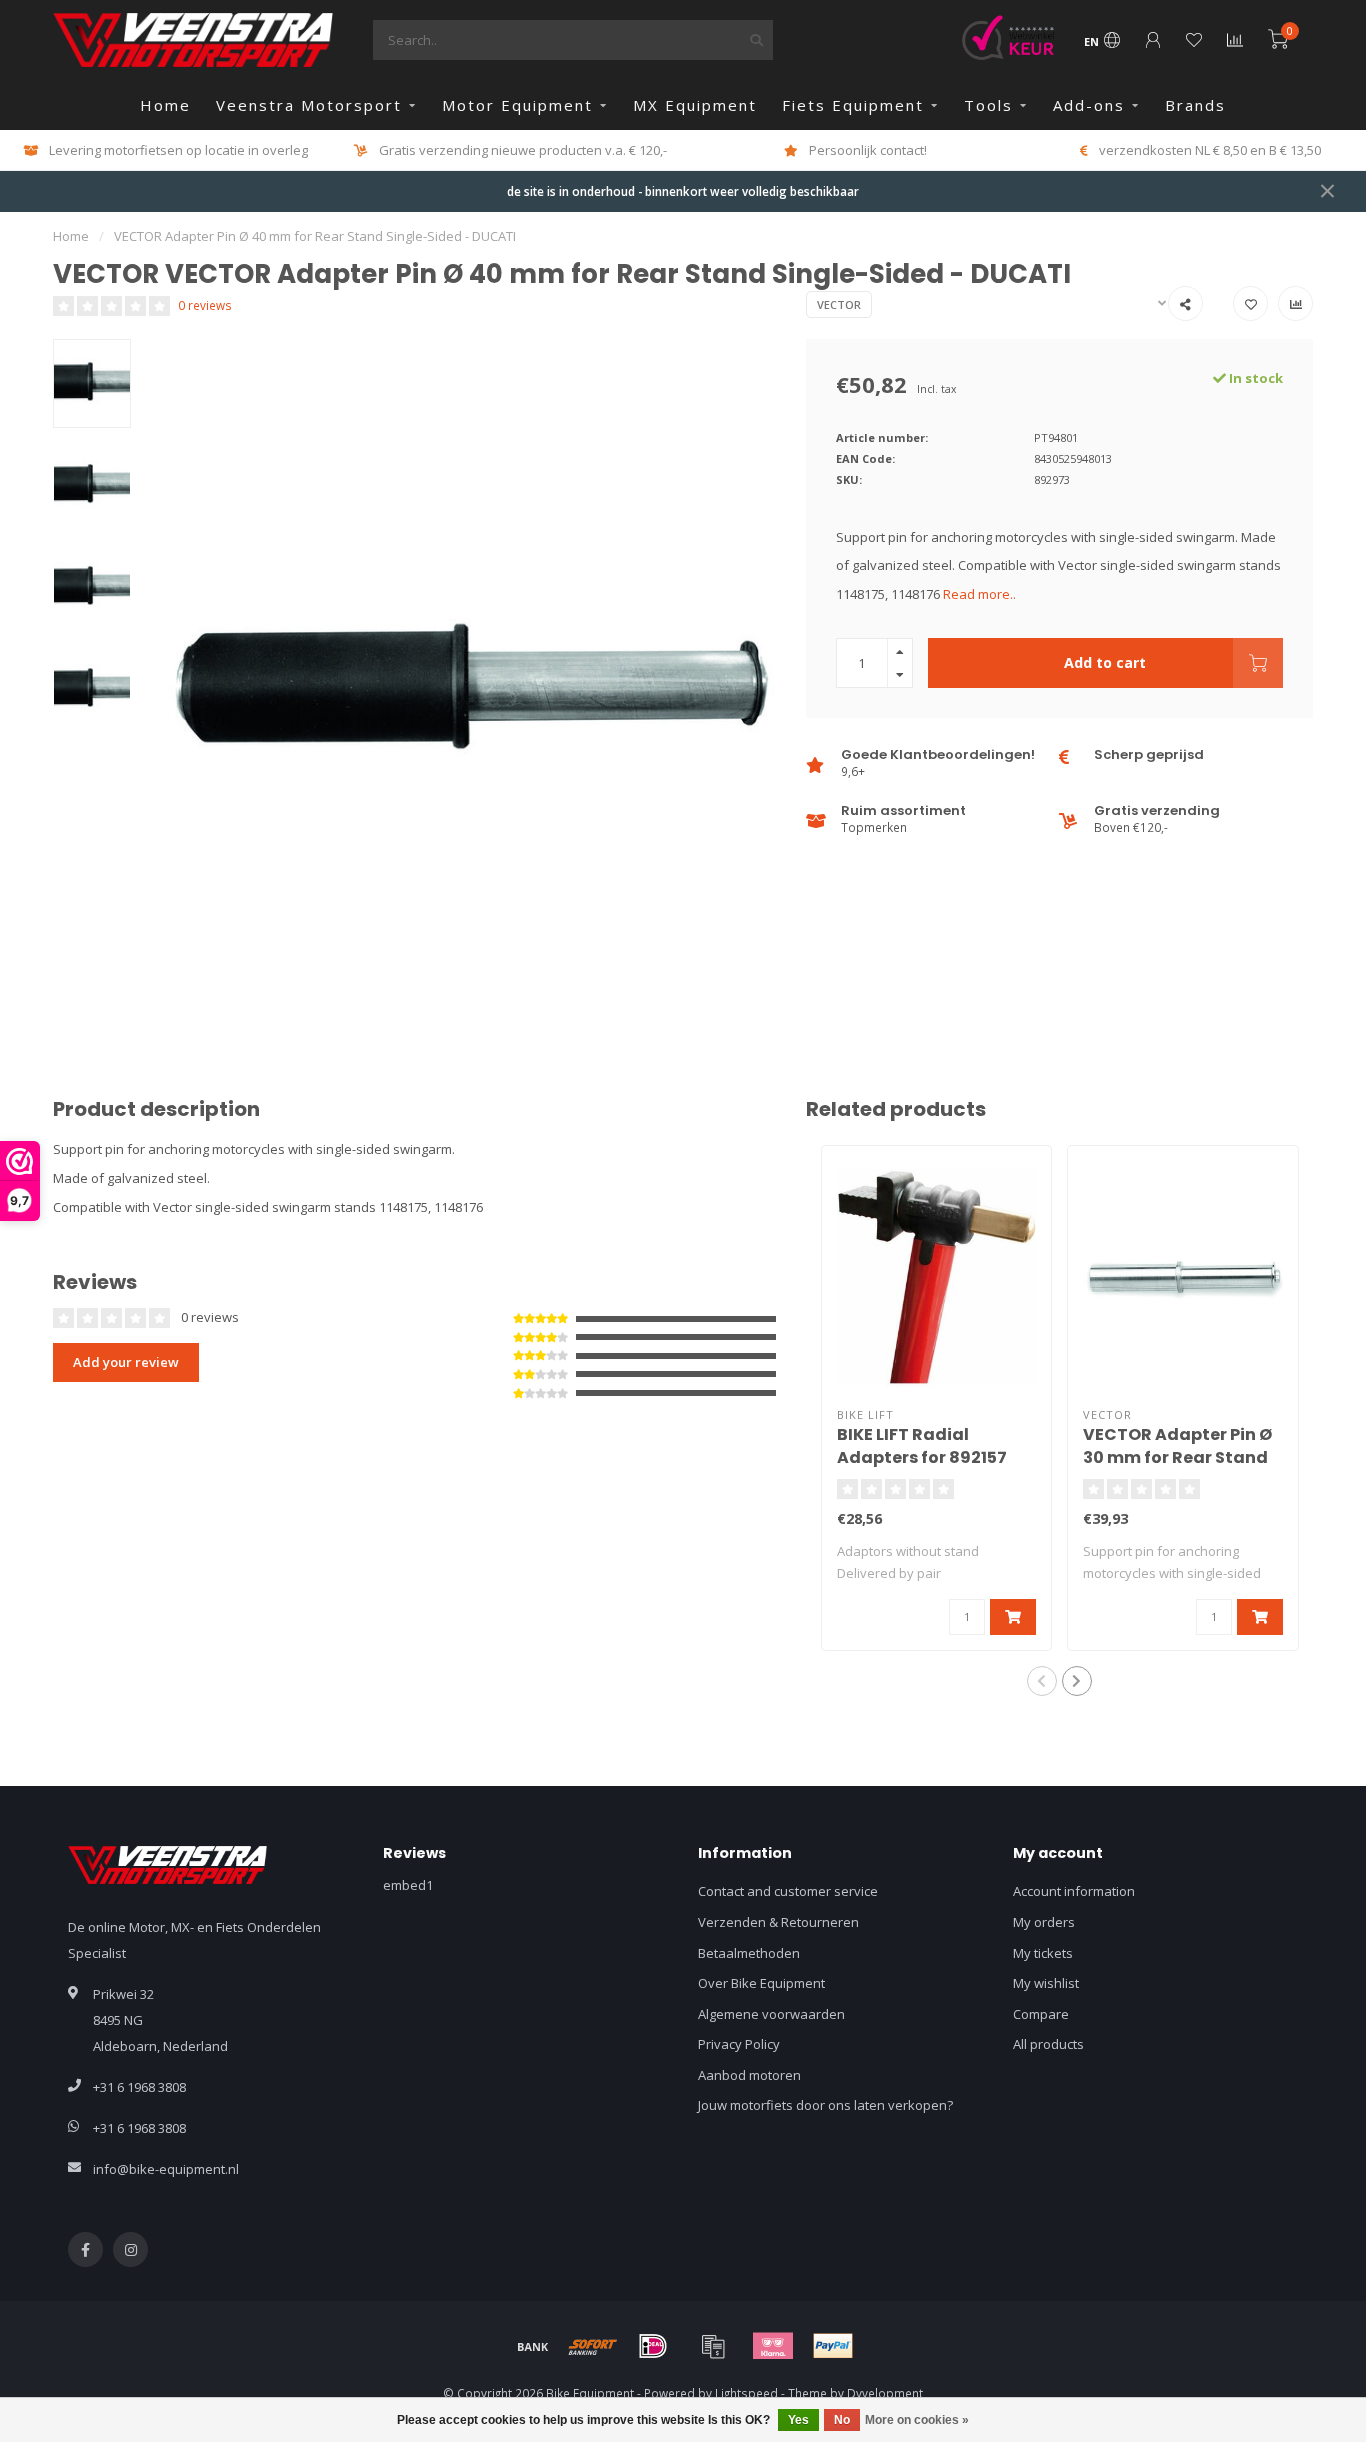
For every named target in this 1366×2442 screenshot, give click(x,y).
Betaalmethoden (749, 1953)
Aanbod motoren (749, 2075)
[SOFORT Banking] (593, 2346)
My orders (1044, 1922)
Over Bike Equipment (761, 1983)
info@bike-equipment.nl (166, 2169)
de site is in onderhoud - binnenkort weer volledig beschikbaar (683, 191)
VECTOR (839, 304)
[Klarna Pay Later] (773, 2346)
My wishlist (1046, 1983)
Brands (1195, 105)
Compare (1041, 2014)
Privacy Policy (739, 2044)
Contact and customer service (788, 1891)
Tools (988, 105)
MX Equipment (695, 105)
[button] (1042, 1681)
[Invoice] (713, 2346)
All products (1048, 2044)
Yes (798, 2420)
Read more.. (979, 594)
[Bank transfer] (533, 2346)
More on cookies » (917, 2420)
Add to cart (1105, 662)
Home (165, 105)
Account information (1074, 1891)
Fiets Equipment (853, 105)
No (842, 2420)
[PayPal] (833, 2346)
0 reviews (205, 305)
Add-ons (1089, 105)
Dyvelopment (885, 2393)
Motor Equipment (517, 105)
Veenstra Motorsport (309, 105)
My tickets (1043, 1953)
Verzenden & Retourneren (778, 1922)
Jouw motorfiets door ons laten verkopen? (825, 2105)
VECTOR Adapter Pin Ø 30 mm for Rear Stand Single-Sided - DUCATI (1178, 1457)
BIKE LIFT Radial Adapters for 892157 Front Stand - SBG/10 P (931, 1457)
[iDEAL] (653, 2346)
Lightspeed (746, 2393)
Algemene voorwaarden (771, 2014)
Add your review (126, 1362)
